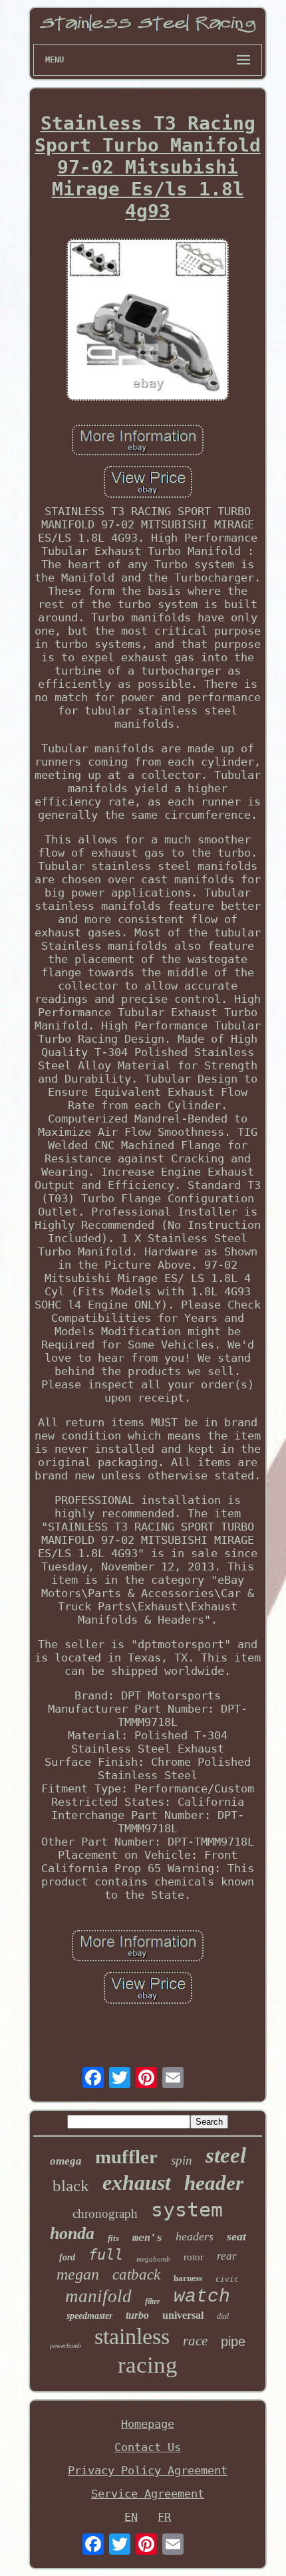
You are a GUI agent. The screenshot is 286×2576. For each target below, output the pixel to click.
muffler (126, 2157)
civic (227, 2279)
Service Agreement (148, 2494)
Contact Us (148, 2447)
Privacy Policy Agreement (148, 2470)
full (106, 2255)
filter (153, 2302)
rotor (194, 2257)
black (71, 2186)
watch (202, 2297)
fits (113, 2238)
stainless (132, 2336)
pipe (233, 2341)
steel (226, 2155)
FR (164, 2517)
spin (182, 2160)
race (195, 2341)
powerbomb (66, 2346)
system (187, 2209)
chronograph (105, 2213)
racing (148, 2365)
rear (227, 2256)
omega (66, 2161)
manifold (98, 2296)
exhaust (137, 2183)
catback (136, 2275)
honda (72, 2233)
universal (183, 2315)
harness (188, 2278)
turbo (137, 2315)
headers (195, 2236)
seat (236, 2236)
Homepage (148, 2424)
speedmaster (89, 2316)
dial (223, 2316)
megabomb (153, 2259)
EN (131, 2517)
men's (147, 2238)
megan (78, 2274)
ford (67, 2257)
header (214, 2183)
